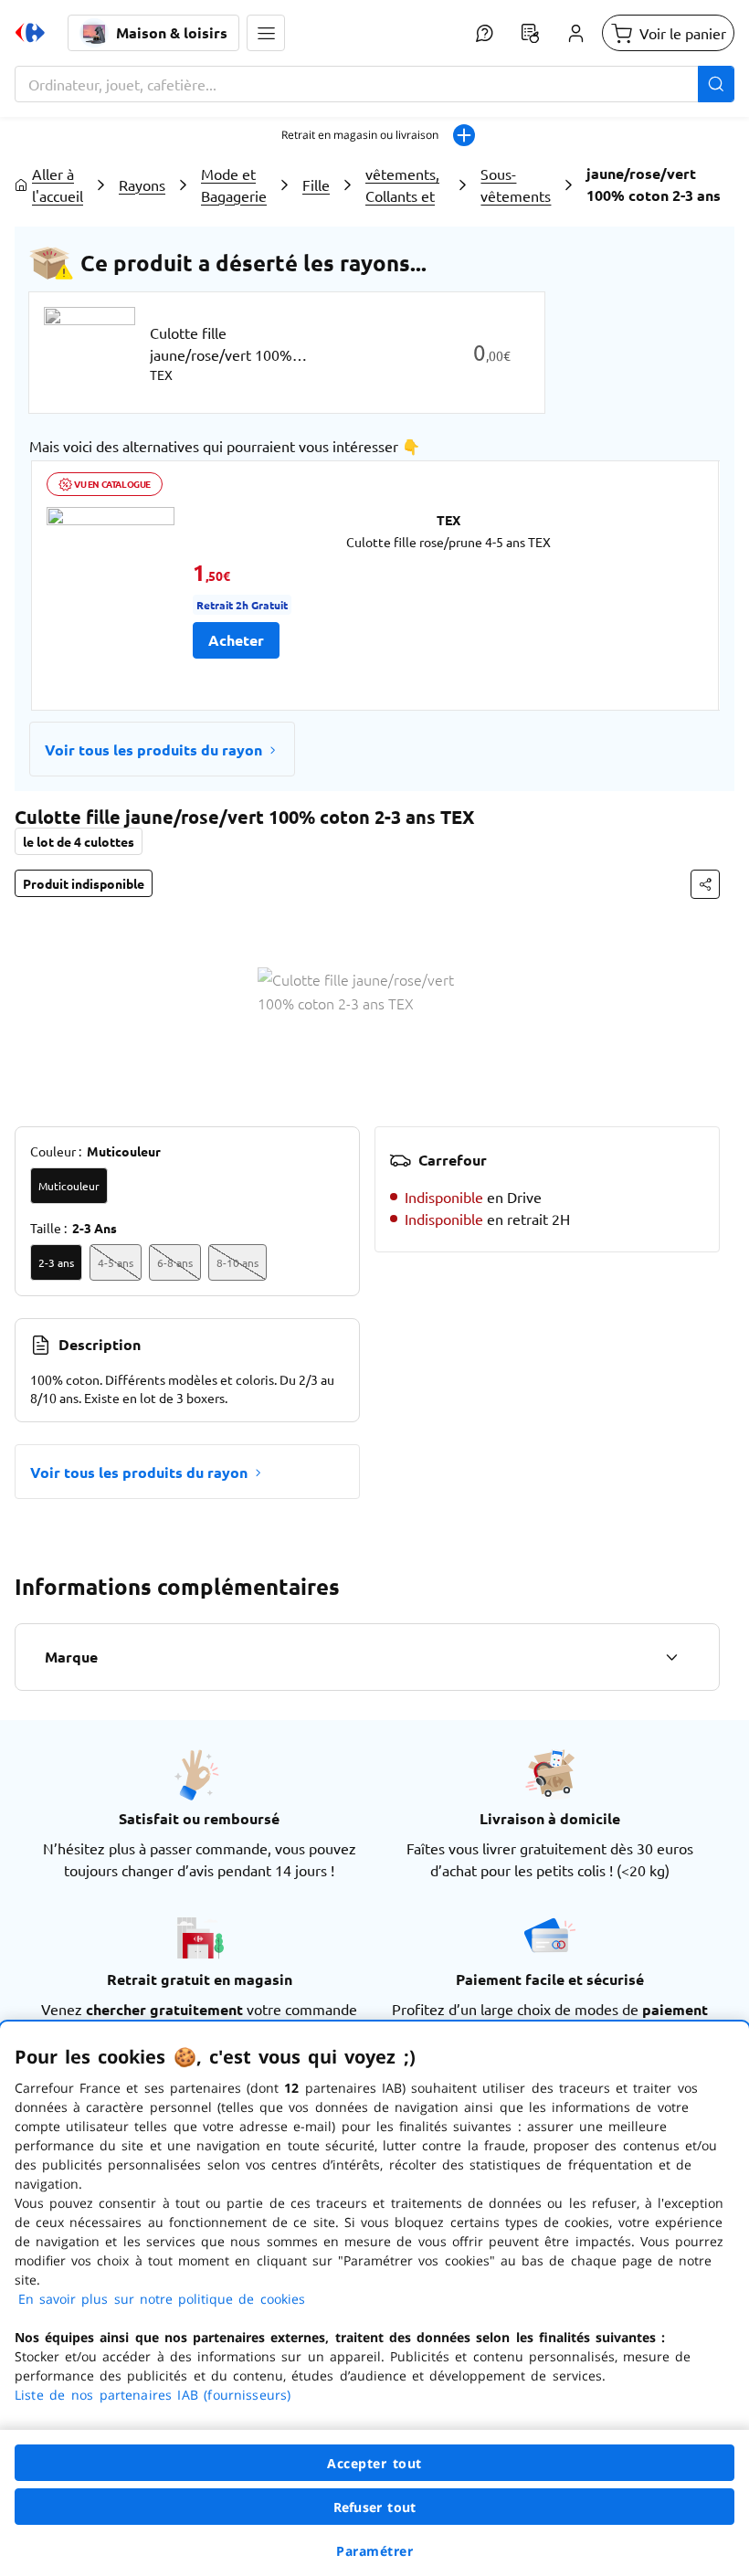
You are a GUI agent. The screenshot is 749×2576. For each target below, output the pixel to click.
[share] (705, 884)
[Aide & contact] (484, 33)
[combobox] (374, 84)
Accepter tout (374, 2463)
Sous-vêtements (516, 185)
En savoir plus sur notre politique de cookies (162, 2299)
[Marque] (671, 1657)
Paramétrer (374, 2551)
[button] (266, 33)
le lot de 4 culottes (79, 841)
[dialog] (374, 2299)
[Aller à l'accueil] (30, 33)
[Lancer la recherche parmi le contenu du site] (716, 84)
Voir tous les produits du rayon (153, 750)
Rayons (142, 185)
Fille (316, 185)
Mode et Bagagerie (234, 185)
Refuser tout (374, 2507)
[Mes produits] (530, 33)
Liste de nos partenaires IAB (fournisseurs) (153, 2395)
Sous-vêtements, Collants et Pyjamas (402, 185)
